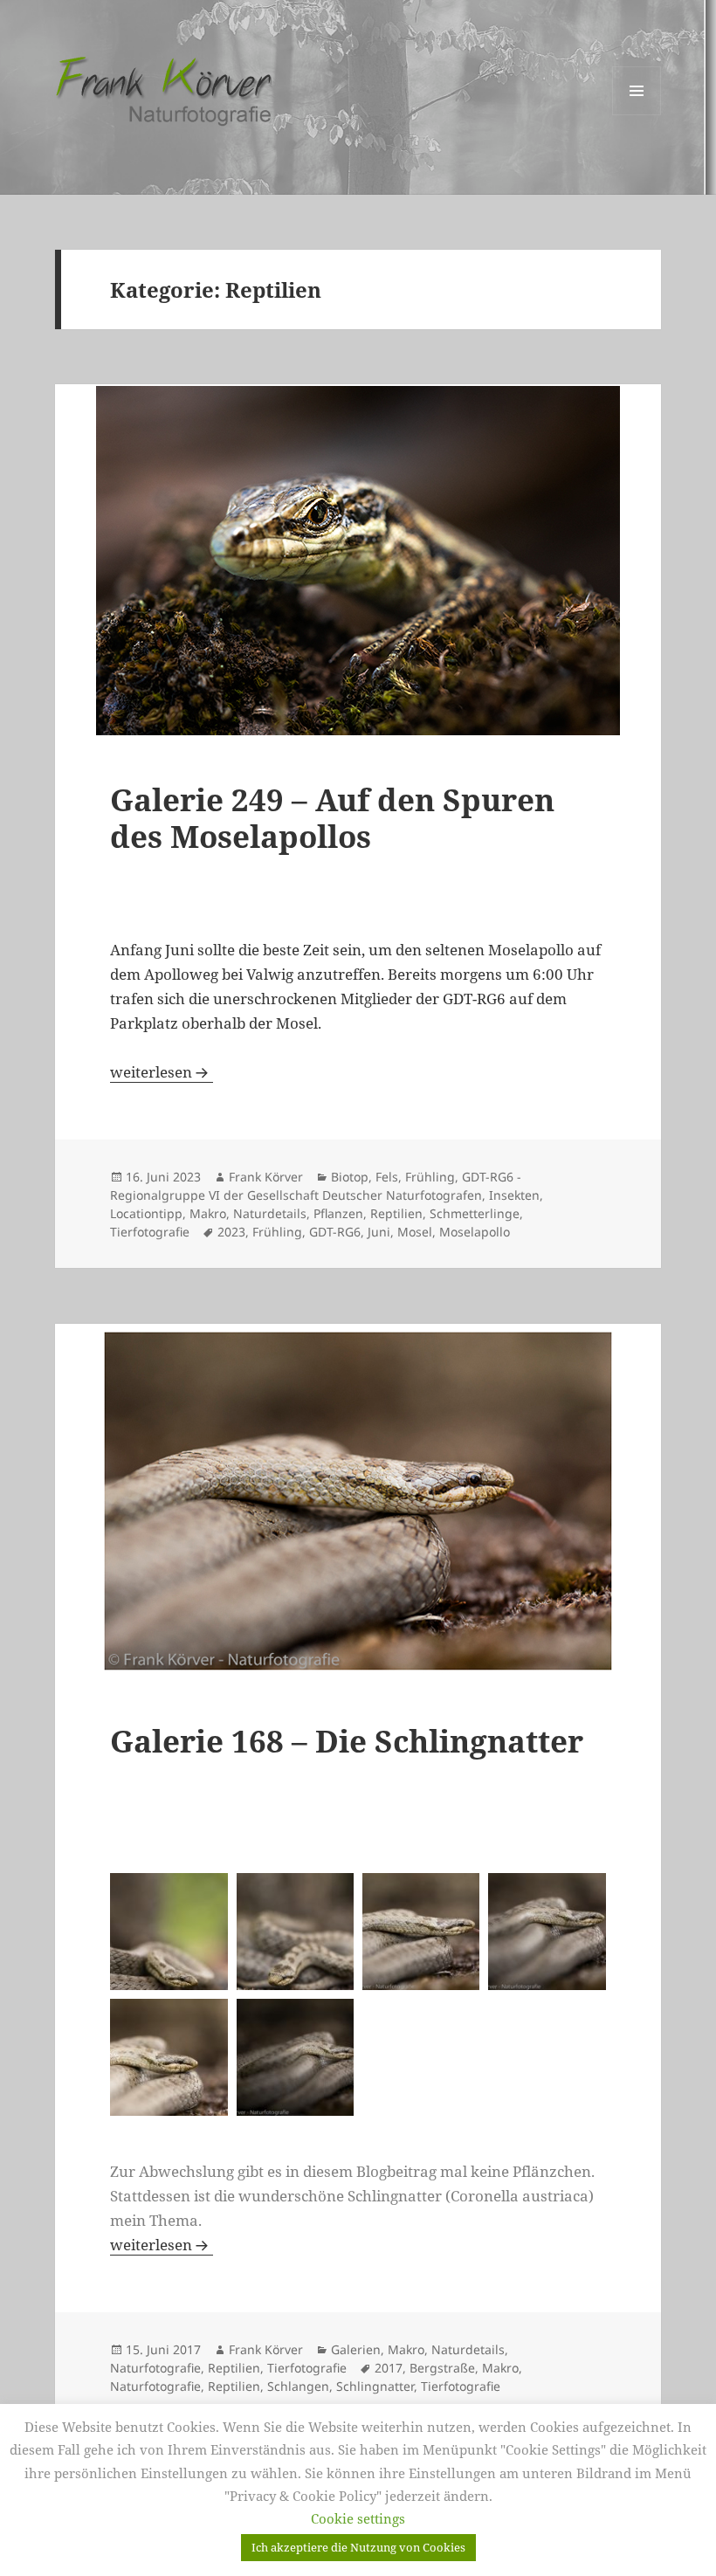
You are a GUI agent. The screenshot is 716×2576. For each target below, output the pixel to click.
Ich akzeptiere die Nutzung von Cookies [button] (358, 2547)
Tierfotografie (150, 1232)
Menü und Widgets (637, 115)
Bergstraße (442, 2368)
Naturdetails (270, 1213)
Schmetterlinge (475, 1213)
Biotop (350, 1177)
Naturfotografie (155, 2368)
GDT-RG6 (335, 1232)
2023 (231, 1232)
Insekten (514, 1195)
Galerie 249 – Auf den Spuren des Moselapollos (332, 818)
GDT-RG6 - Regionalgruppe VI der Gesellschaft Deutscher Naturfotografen (316, 1186)
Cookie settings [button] (358, 2518)
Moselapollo (475, 1232)
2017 (389, 2368)
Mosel (415, 1232)
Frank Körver (266, 1177)
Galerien (356, 2349)
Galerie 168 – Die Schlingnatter (347, 1741)
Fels (387, 1177)
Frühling (430, 1177)
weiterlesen (162, 1072)
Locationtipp (146, 1213)
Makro (208, 1213)
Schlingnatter (375, 2386)
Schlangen (298, 2386)
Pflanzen (338, 1213)
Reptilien (396, 1213)
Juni (379, 1232)
